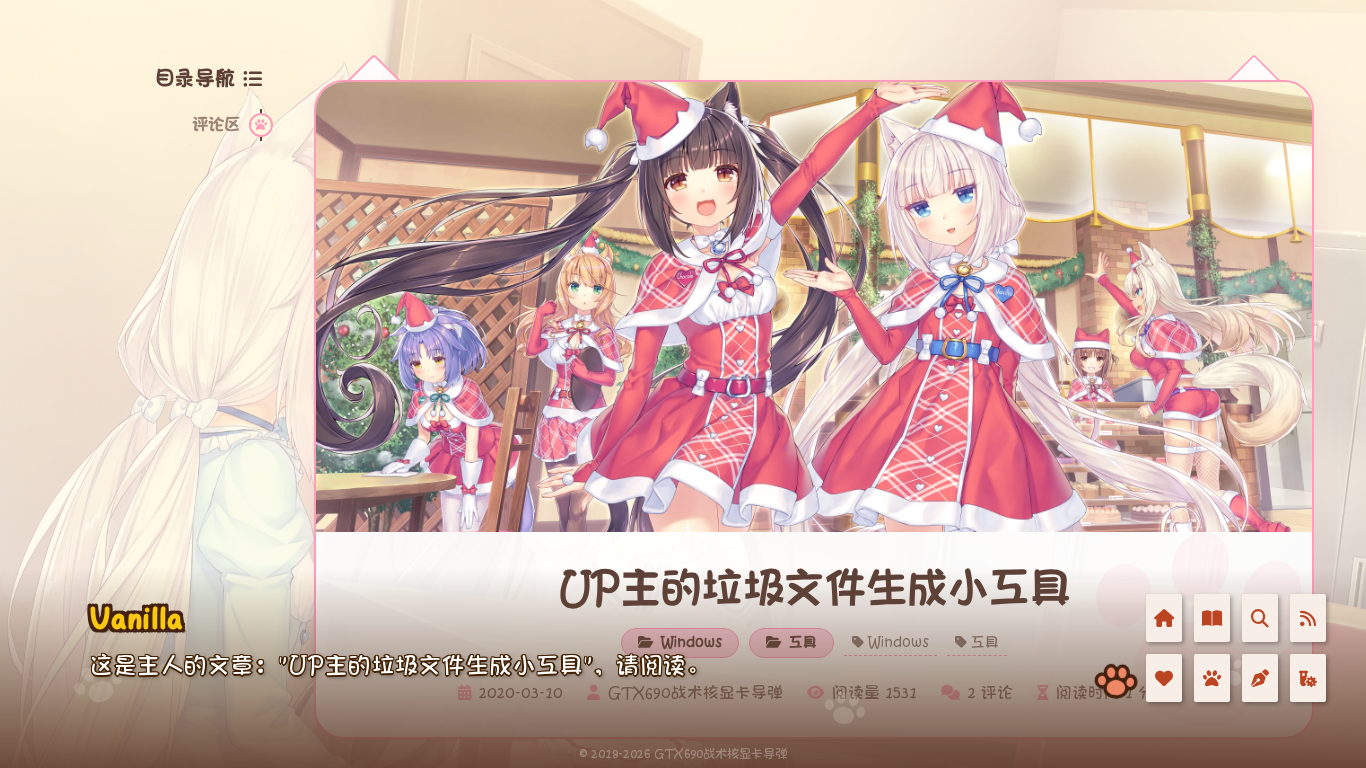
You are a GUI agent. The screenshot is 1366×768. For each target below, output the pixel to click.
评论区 (216, 124)
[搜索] (1260, 618)
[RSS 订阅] (1308, 618)
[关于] (1212, 678)
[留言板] (1260, 678)
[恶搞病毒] (1308, 678)
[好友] (1164, 678)
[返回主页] (1164, 618)
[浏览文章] (1212, 618)
